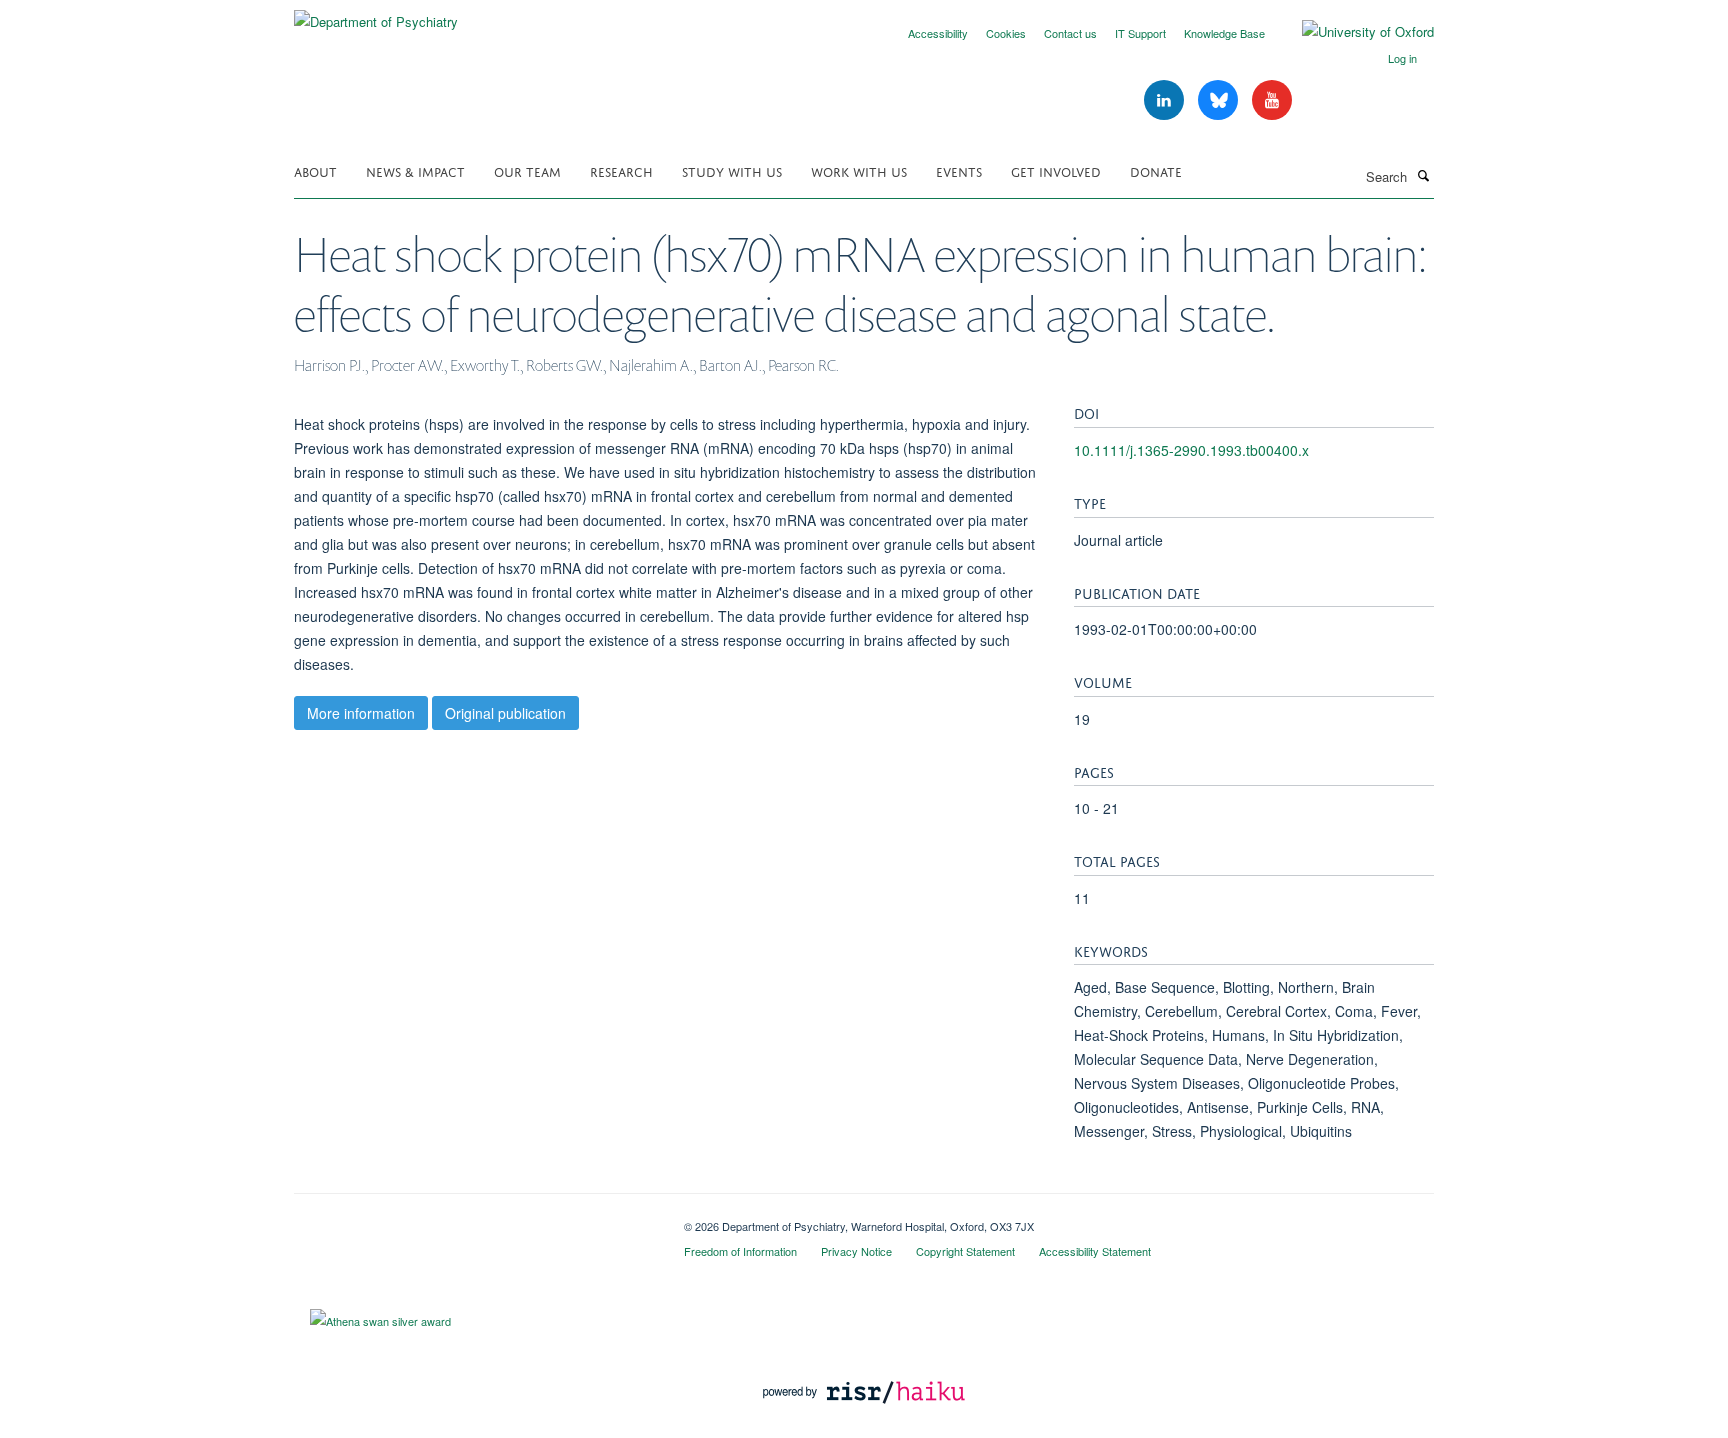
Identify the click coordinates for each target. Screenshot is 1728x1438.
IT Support (1140, 33)
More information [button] (361, 713)
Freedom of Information (740, 1251)
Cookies (1006, 33)
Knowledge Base (1224, 33)
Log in (1402, 58)
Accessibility (938, 33)
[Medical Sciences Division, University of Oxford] (474, 1219)
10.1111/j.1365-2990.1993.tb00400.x (1191, 450)
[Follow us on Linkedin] (1166, 100)
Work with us (859, 170)
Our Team (527, 170)
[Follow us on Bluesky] (1220, 100)
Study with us (732, 170)
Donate (1156, 170)
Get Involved (1056, 170)
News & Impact (415, 170)
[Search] (1423, 175)
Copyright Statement (965, 1251)
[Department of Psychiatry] (376, 14)
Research (621, 170)
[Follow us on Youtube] (1272, 100)
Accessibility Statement (1095, 1251)
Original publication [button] (505, 713)
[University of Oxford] (1353, 32)
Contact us (1070, 33)
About (315, 170)
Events (959, 170)
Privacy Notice (856, 1251)
